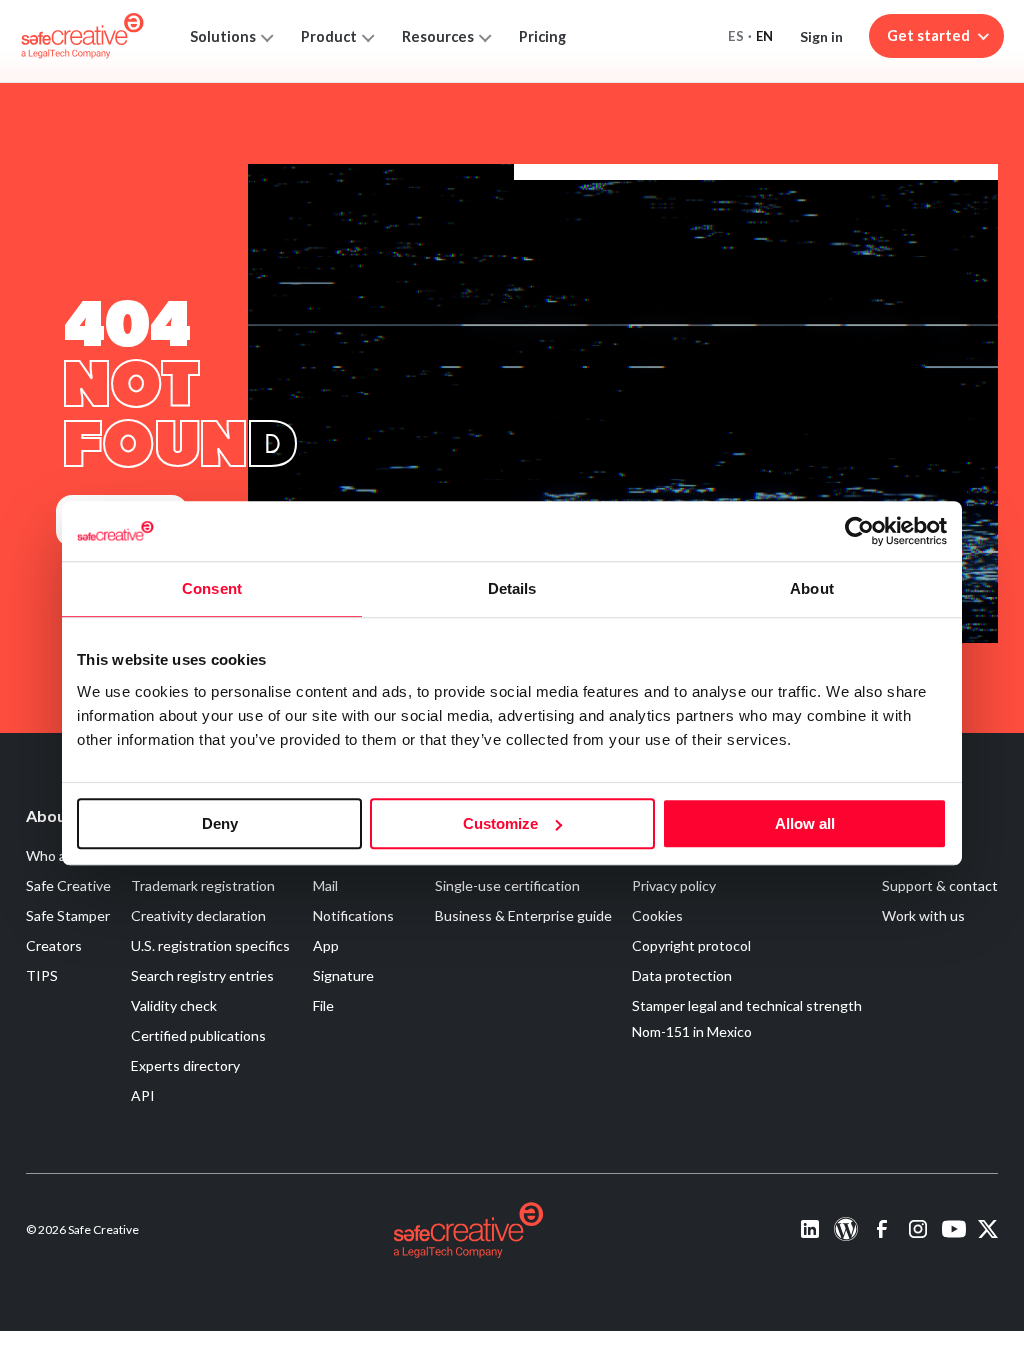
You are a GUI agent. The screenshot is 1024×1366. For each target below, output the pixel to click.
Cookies (657, 915)
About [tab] (812, 588)
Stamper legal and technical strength (747, 1005)
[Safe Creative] (82, 36)
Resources (438, 36)
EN (765, 36)
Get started (928, 35)
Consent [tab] (212, 588)
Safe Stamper (68, 915)
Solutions (223, 36)
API (143, 1095)
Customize (500, 823)
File (323, 1005)
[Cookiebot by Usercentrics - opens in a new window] (859, 531)
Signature (343, 975)
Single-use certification (507, 885)
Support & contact (940, 885)
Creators (54, 945)
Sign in (821, 36)
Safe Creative (68, 885)
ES (736, 36)
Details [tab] (512, 588)
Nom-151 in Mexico (692, 1031)
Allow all (805, 823)
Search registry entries (202, 975)
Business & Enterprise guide (523, 915)
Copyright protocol (691, 945)
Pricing (542, 36)
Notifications (353, 915)
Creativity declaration (198, 915)
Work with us (923, 915)
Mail (325, 885)
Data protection (682, 975)
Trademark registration (203, 885)
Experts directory (185, 1065)
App (326, 945)
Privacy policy (674, 885)
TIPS (42, 975)
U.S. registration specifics (210, 945)
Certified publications (198, 1035)
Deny (220, 823)
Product (329, 36)
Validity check (174, 1005)
